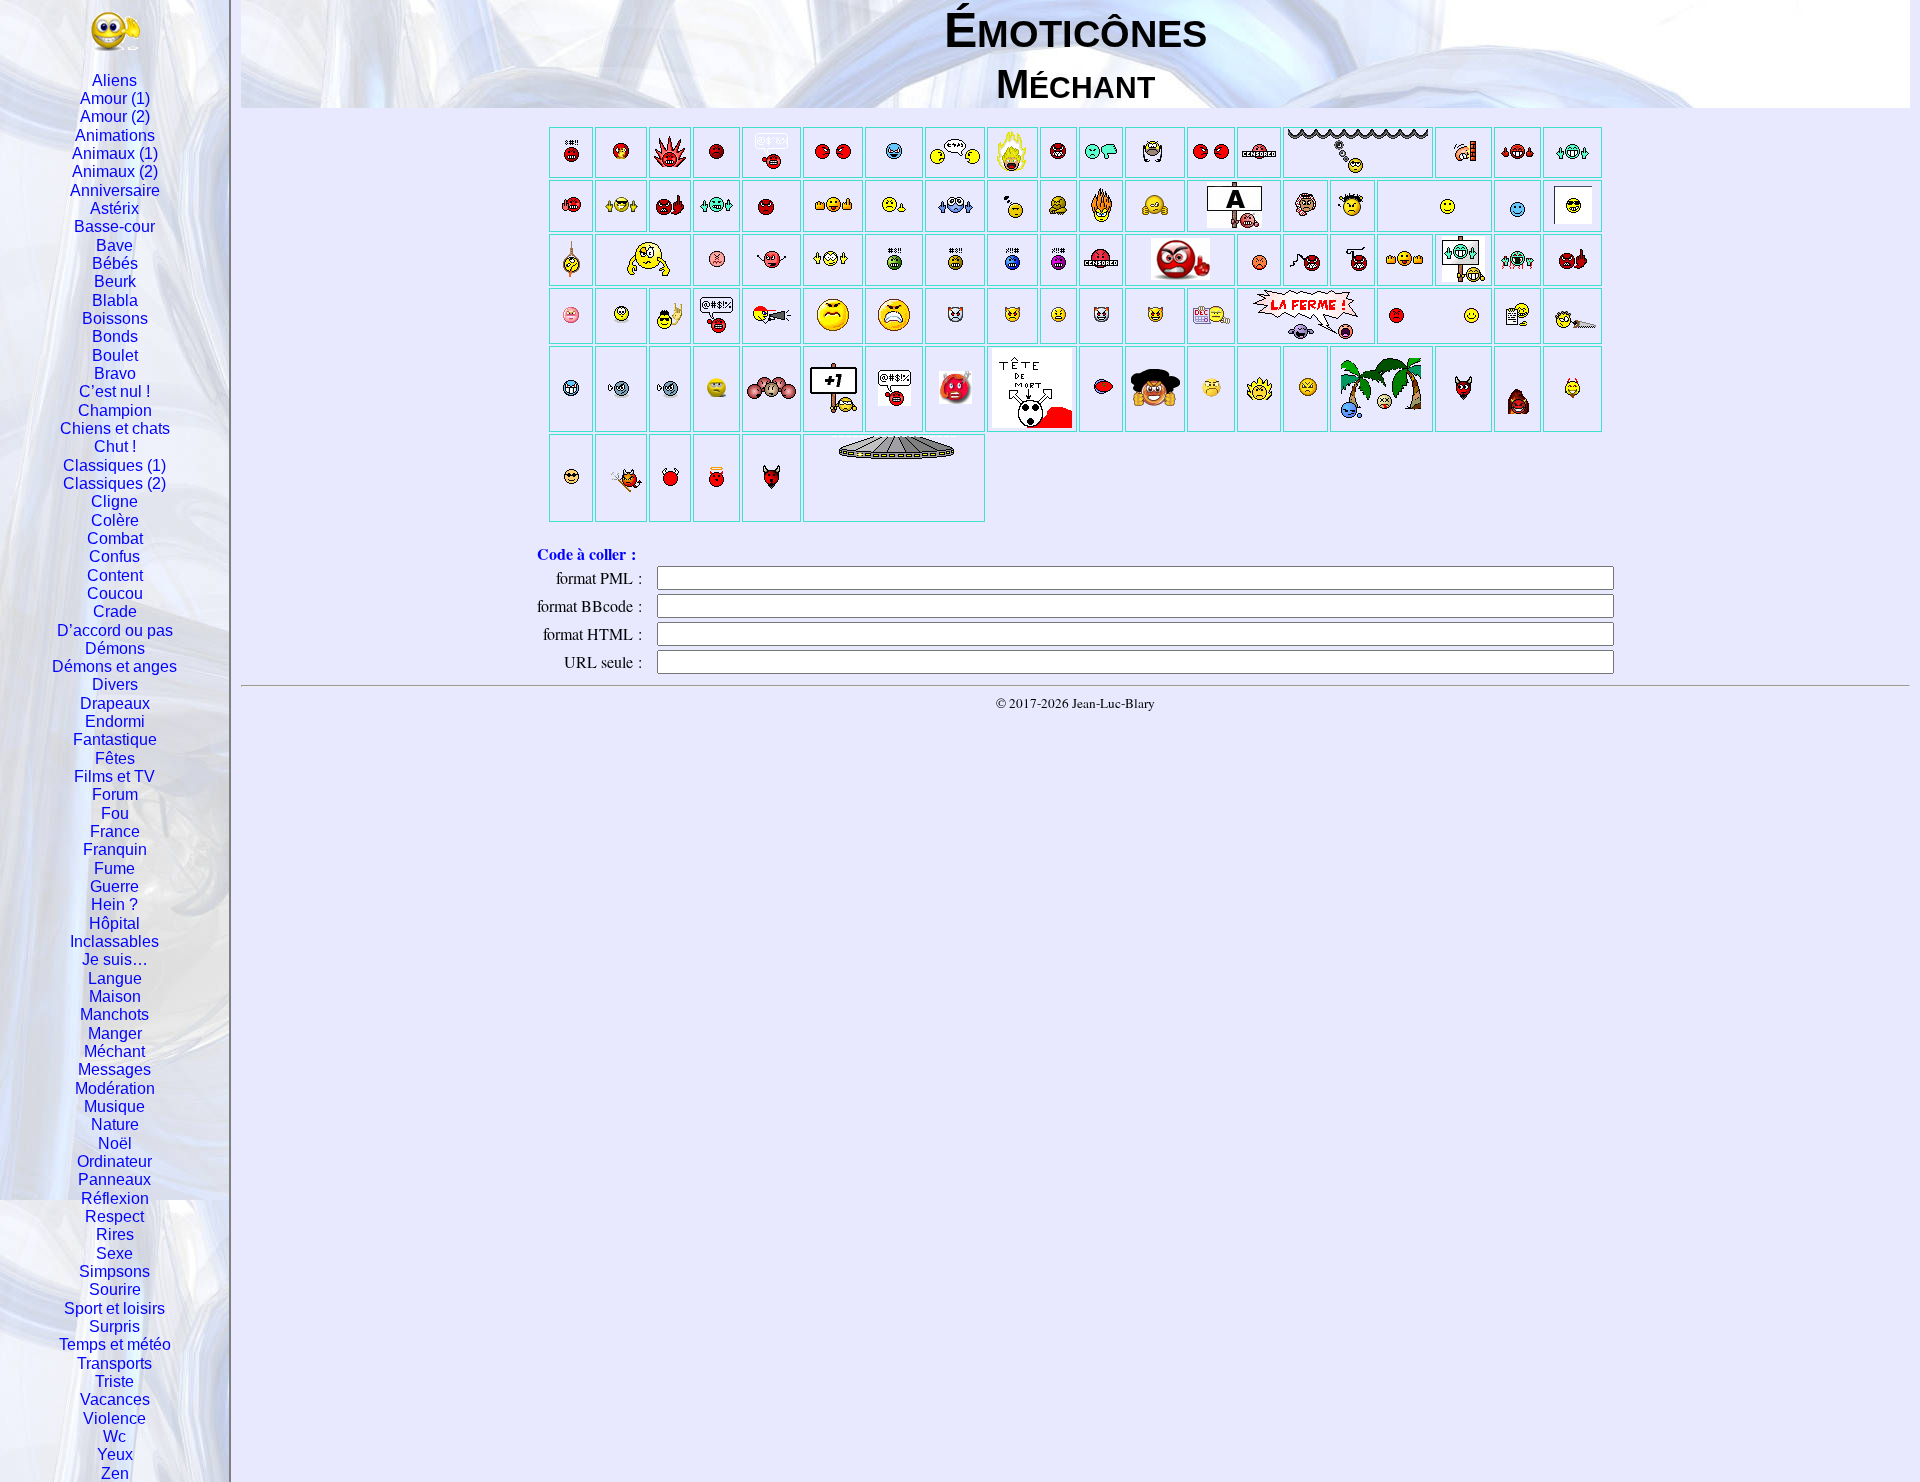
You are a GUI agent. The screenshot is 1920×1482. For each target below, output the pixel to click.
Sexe (114, 1253)
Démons (115, 648)
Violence (114, 1418)
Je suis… (115, 959)
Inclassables (114, 941)
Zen (115, 1473)
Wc (114, 1436)
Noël (115, 1143)
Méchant (114, 1051)
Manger (115, 1033)
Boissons (115, 318)
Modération (115, 1088)
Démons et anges (114, 666)
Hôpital (114, 923)
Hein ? (114, 904)
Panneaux (114, 1179)
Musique (114, 1106)
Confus (114, 556)
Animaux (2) (115, 171)
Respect (114, 1216)
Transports (114, 1363)
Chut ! (115, 446)
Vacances (115, 1399)
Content (115, 575)
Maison (115, 996)
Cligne (114, 501)
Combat (115, 538)
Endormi (115, 721)
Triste (114, 1381)
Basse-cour (114, 226)
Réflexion (115, 1198)
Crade (115, 611)
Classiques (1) (114, 465)
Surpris (114, 1326)
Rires (115, 1234)
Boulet (115, 355)
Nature (115, 1124)
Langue (115, 978)
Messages (114, 1069)
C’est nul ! (114, 391)
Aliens (114, 80)
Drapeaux (115, 703)
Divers (115, 684)
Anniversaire (115, 190)
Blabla (115, 300)
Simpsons (114, 1271)
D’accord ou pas (115, 630)
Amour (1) (115, 98)
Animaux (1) (115, 153)
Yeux (115, 1454)
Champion (115, 410)
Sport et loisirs (114, 1308)
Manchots (114, 1014)
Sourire (115, 1289)
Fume (114, 868)
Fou (115, 813)
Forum (115, 794)
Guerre (114, 886)
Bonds (115, 336)
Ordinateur (114, 1161)
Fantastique (115, 739)
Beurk (115, 281)
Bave (114, 245)
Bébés (115, 263)
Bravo (115, 373)
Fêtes (115, 758)
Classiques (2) (114, 483)
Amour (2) (115, 116)
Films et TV (114, 776)
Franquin (115, 849)
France (115, 831)
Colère (115, 520)
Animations (115, 135)
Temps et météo (115, 1344)
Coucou (115, 593)
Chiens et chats (115, 428)
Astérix (114, 208)
